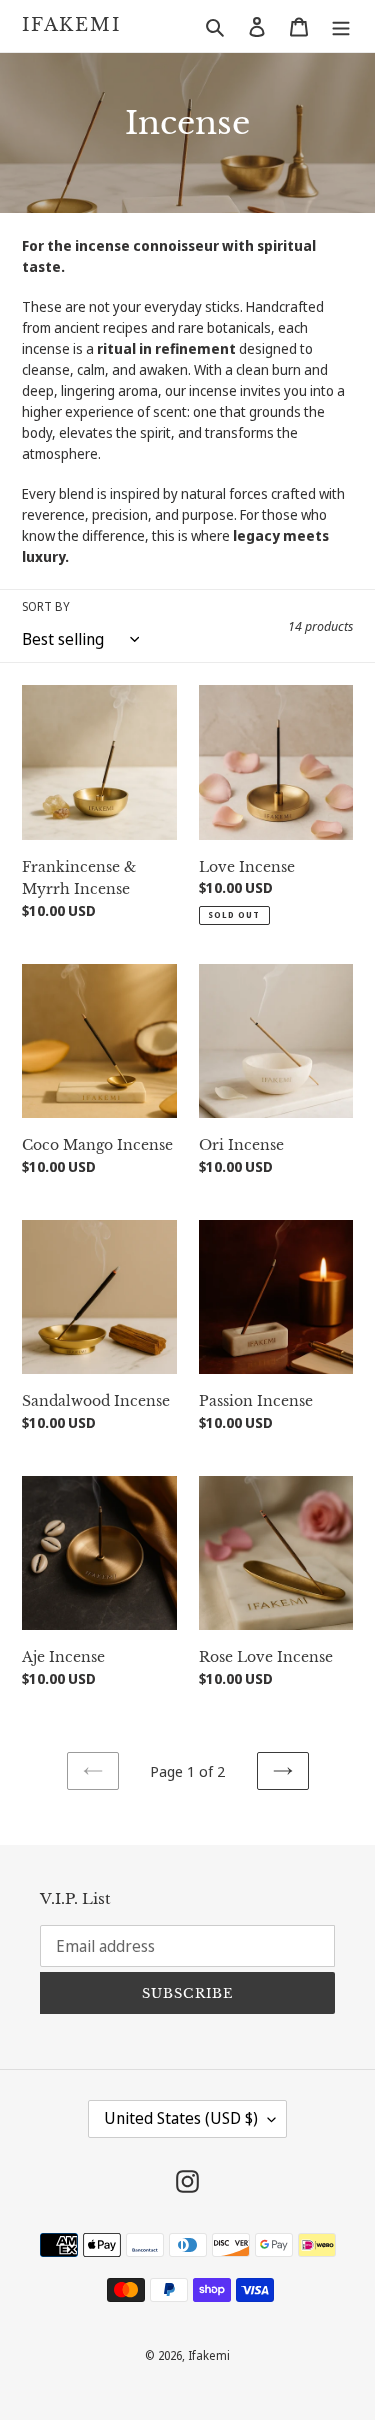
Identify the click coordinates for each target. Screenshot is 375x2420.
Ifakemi (71, 25)
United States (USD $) (181, 2118)
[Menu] (341, 25)
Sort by (46, 606)
